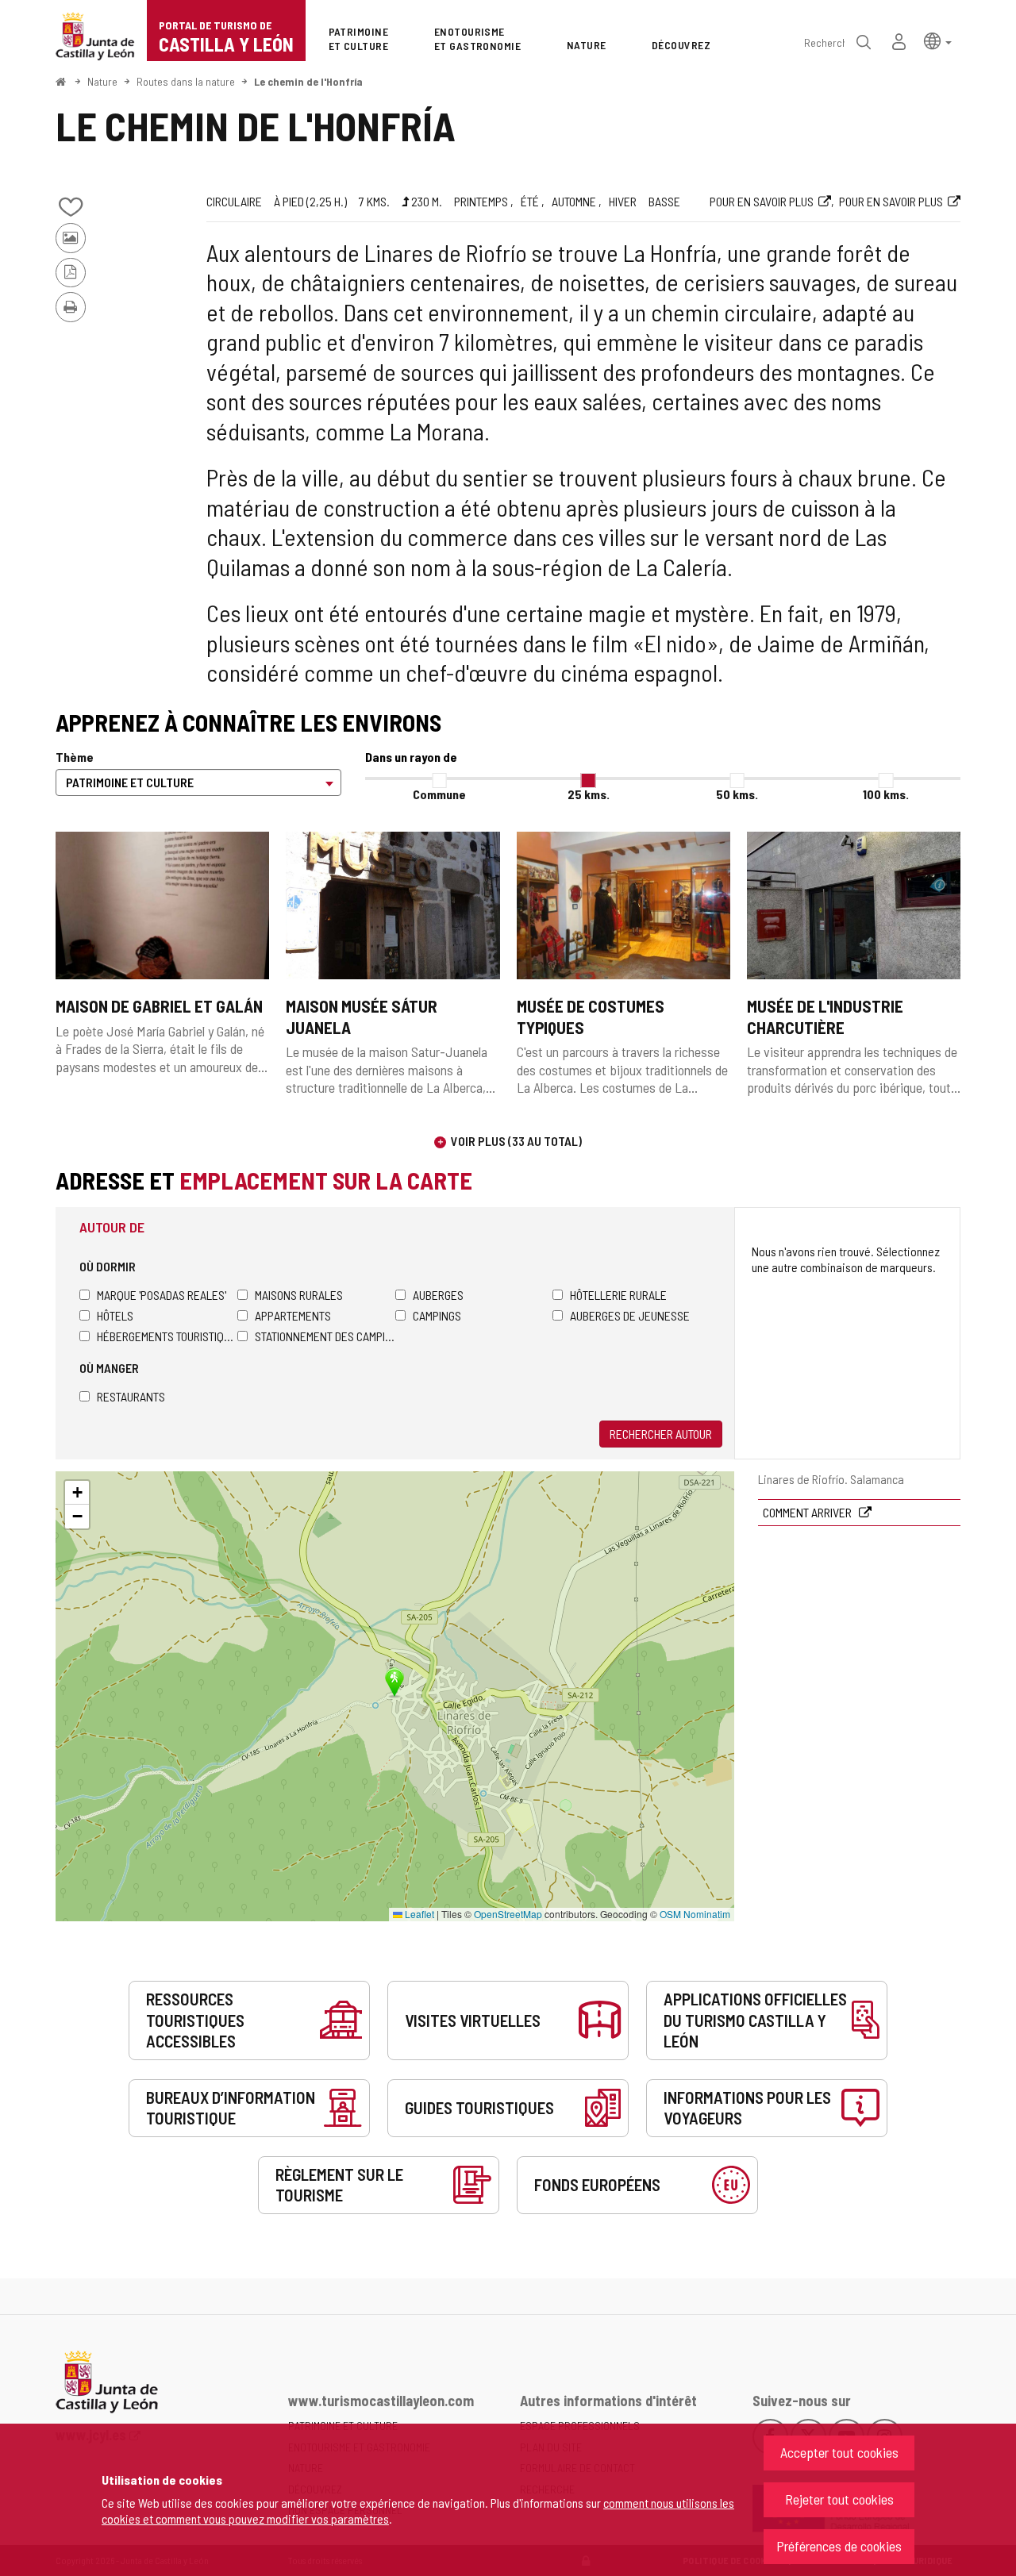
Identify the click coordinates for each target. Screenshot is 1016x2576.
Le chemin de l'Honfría (308, 81)
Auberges (438, 1295)
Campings (437, 1315)
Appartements (293, 1315)
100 (886, 794)
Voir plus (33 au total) (516, 1141)
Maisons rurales (299, 1295)
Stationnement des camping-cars (325, 1336)
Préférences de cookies (839, 2546)
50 (737, 794)
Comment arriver (808, 1512)
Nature (102, 81)
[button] (938, 40)
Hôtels (115, 1315)
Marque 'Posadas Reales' (162, 1295)
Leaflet (418, 1914)
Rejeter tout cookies (839, 2499)
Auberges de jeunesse (630, 1315)
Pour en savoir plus (762, 201)
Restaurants (131, 1396)
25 (589, 794)
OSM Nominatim (695, 1914)
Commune (439, 794)
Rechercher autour (661, 1434)
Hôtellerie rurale (618, 1295)
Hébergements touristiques (167, 1336)
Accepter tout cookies (839, 2452)
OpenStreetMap (508, 1914)
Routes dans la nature (186, 81)
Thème (75, 757)
